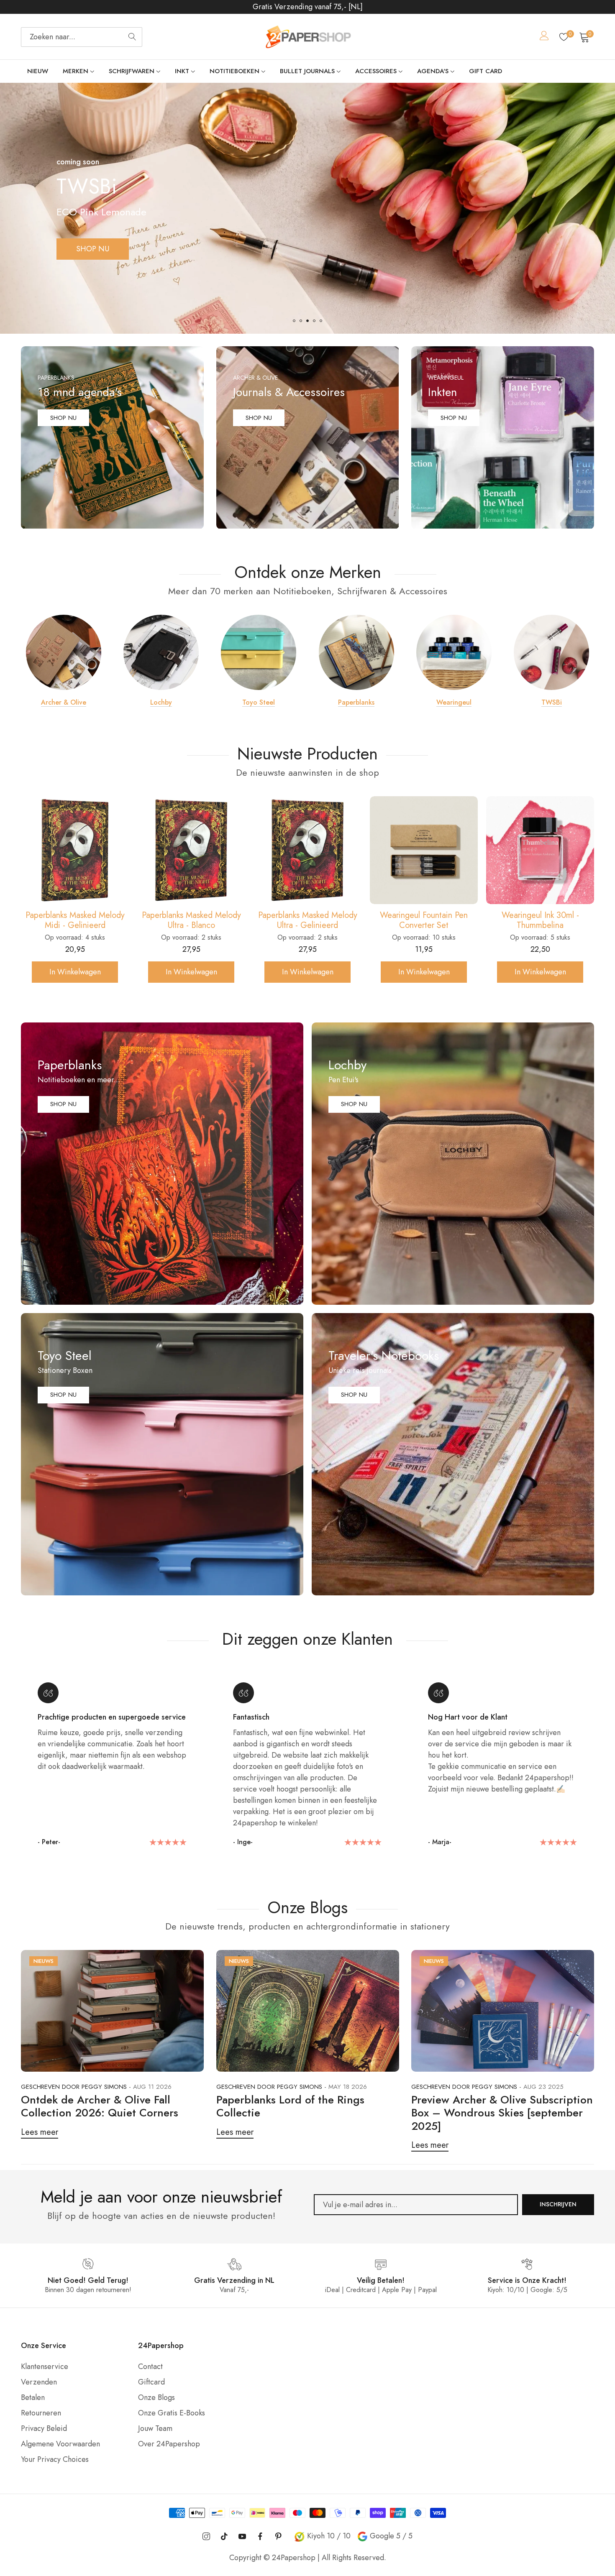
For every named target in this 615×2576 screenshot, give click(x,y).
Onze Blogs (156, 2397)
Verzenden (39, 2382)
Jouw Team (155, 2428)
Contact (150, 2366)
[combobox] (82, 37)
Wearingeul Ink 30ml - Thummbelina (308, 920)
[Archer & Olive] (64, 652)
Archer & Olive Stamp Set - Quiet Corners (540, 920)
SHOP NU (93, 249)
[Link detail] (112, 438)
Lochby (161, 703)
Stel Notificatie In (424, 972)
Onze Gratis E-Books (172, 2413)
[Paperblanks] (356, 652)
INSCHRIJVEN (558, 2204)
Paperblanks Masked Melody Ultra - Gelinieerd (75, 920)
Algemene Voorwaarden (60, 2444)
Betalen (33, 2397)
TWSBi (552, 703)
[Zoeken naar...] (132, 37)
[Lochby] (161, 652)
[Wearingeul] (454, 652)
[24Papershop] (307, 37)
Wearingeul (454, 703)
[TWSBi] (551, 652)
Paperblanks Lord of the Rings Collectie (290, 2106)
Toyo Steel (259, 703)
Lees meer (40, 2132)
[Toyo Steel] (259, 652)
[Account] (544, 37)
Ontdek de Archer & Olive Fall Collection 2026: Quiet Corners (100, 2106)
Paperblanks (356, 703)
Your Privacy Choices (55, 2459)
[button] (294, 321)
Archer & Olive (64, 703)
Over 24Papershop (169, 2444)
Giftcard (151, 2382)
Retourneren (41, 2413)
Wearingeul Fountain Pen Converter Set (191, 920)
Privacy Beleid (44, 2428)
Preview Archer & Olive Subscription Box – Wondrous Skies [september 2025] (502, 2113)
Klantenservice (45, 2366)
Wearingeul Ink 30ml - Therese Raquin (424, 920)
